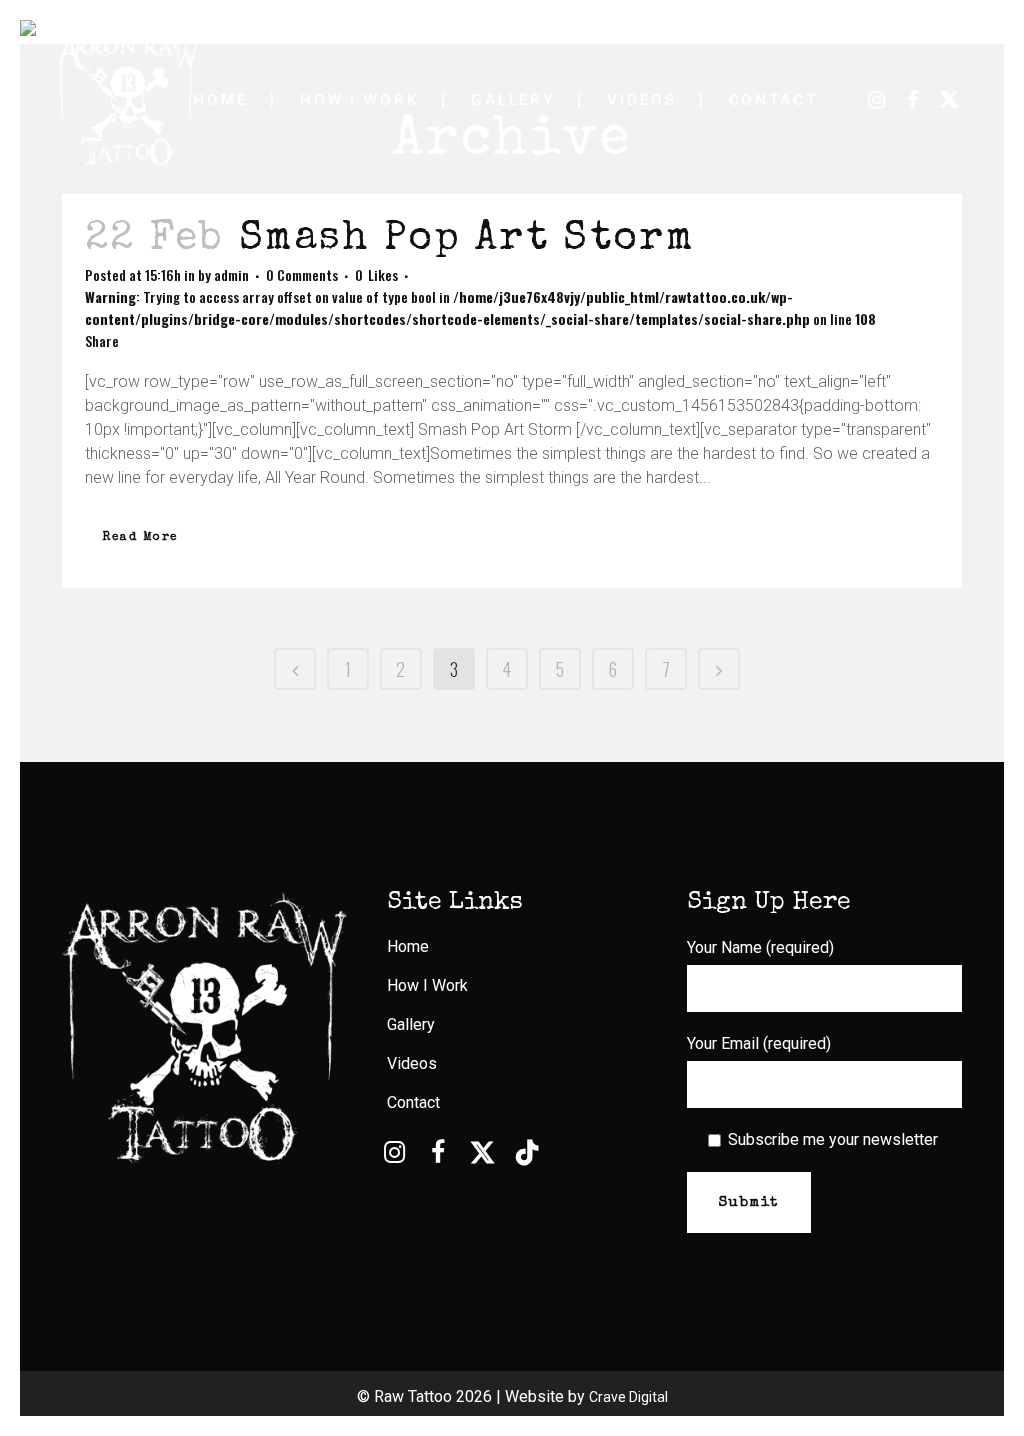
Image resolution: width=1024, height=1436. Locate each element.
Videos (412, 1063)
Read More (140, 538)
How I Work (427, 985)
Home (408, 946)
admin (231, 274)
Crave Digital (628, 1397)
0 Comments (302, 274)
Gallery (411, 1024)
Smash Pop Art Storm (466, 240)
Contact (413, 1102)
